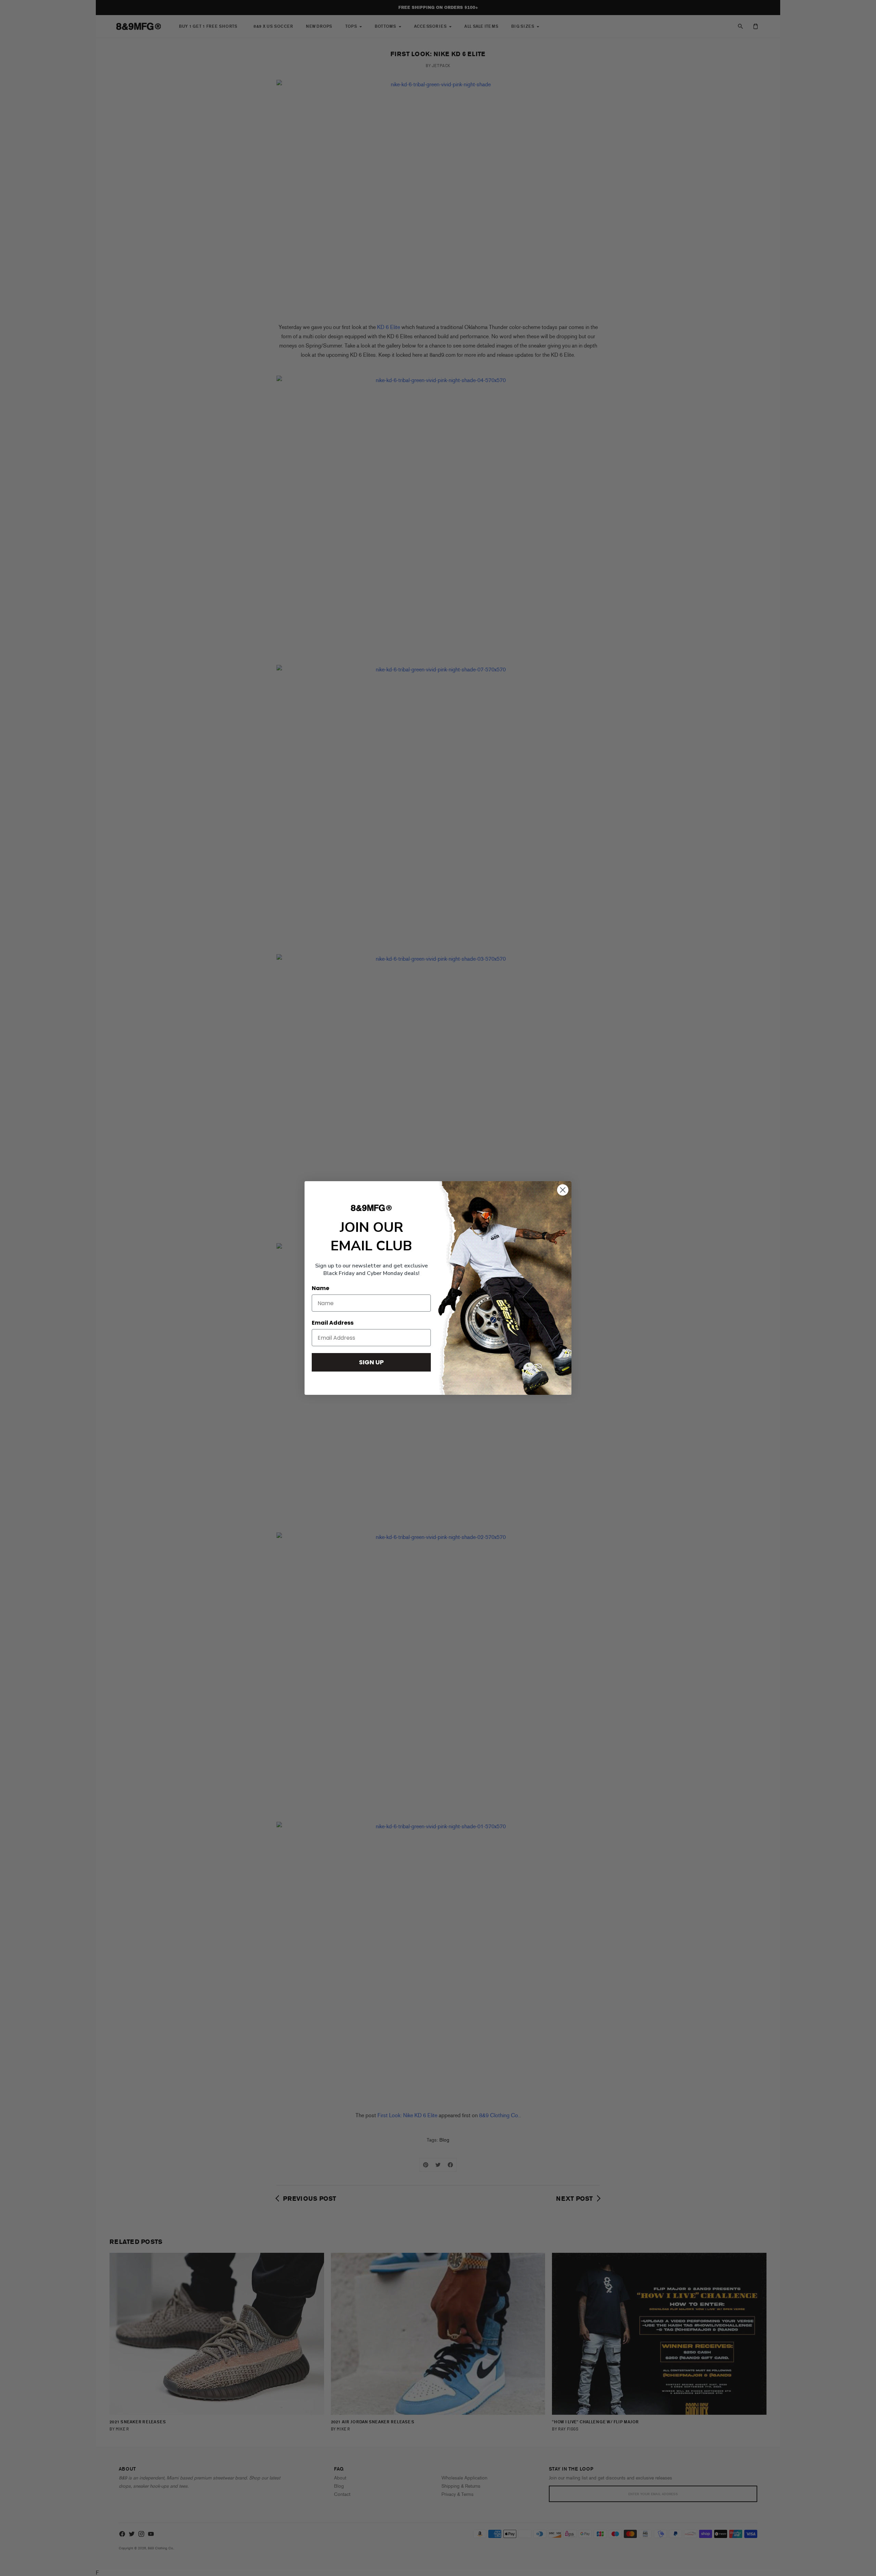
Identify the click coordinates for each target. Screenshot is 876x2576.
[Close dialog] (563, 1190)
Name (320, 1288)
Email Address (333, 1323)
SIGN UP (371, 1362)
